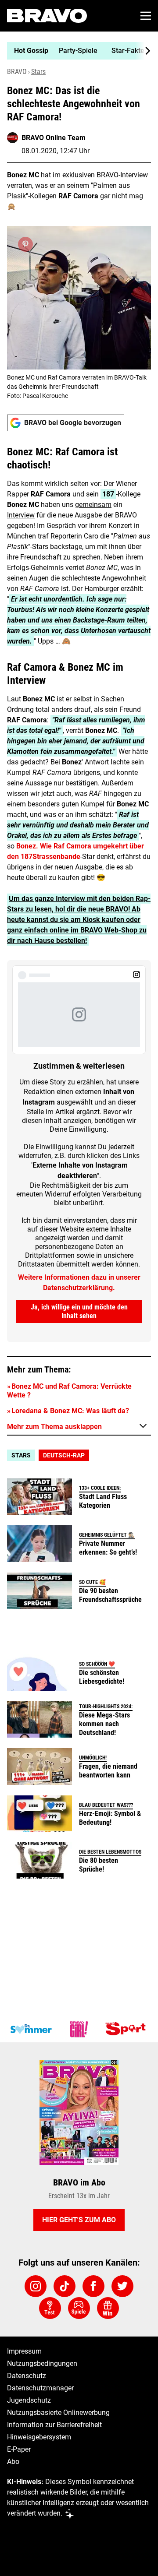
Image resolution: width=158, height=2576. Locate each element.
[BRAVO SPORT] (127, 2029)
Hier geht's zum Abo (79, 2220)
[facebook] (93, 2286)
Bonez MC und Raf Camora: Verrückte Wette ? (69, 1391)
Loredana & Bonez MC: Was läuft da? (70, 1411)
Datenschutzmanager (40, 2388)
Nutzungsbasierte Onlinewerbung (58, 2412)
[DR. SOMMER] (31, 2029)
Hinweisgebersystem (39, 2437)
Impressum (24, 2351)
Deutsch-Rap (64, 1455)
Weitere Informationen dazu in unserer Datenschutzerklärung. (79, 1283)
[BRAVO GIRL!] (79, 2029)
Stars (38, 72)
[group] (75, 51)
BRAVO (17, 72)
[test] (50, 2308)
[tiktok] (65, 2286)
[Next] (143, 51)
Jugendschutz (29, 2400)
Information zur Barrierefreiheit (54, 2425)
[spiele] (79, 2308)
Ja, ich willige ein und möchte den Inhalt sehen (79, 1311)
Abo (13, 2462)
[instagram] (36, 2286)
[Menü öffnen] (146, 16)
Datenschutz (27, 2376)
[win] (108, 2308)
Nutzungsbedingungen (42, 2363)
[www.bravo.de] (47, 16)
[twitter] (122, 2286)
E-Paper (19, 2449)
